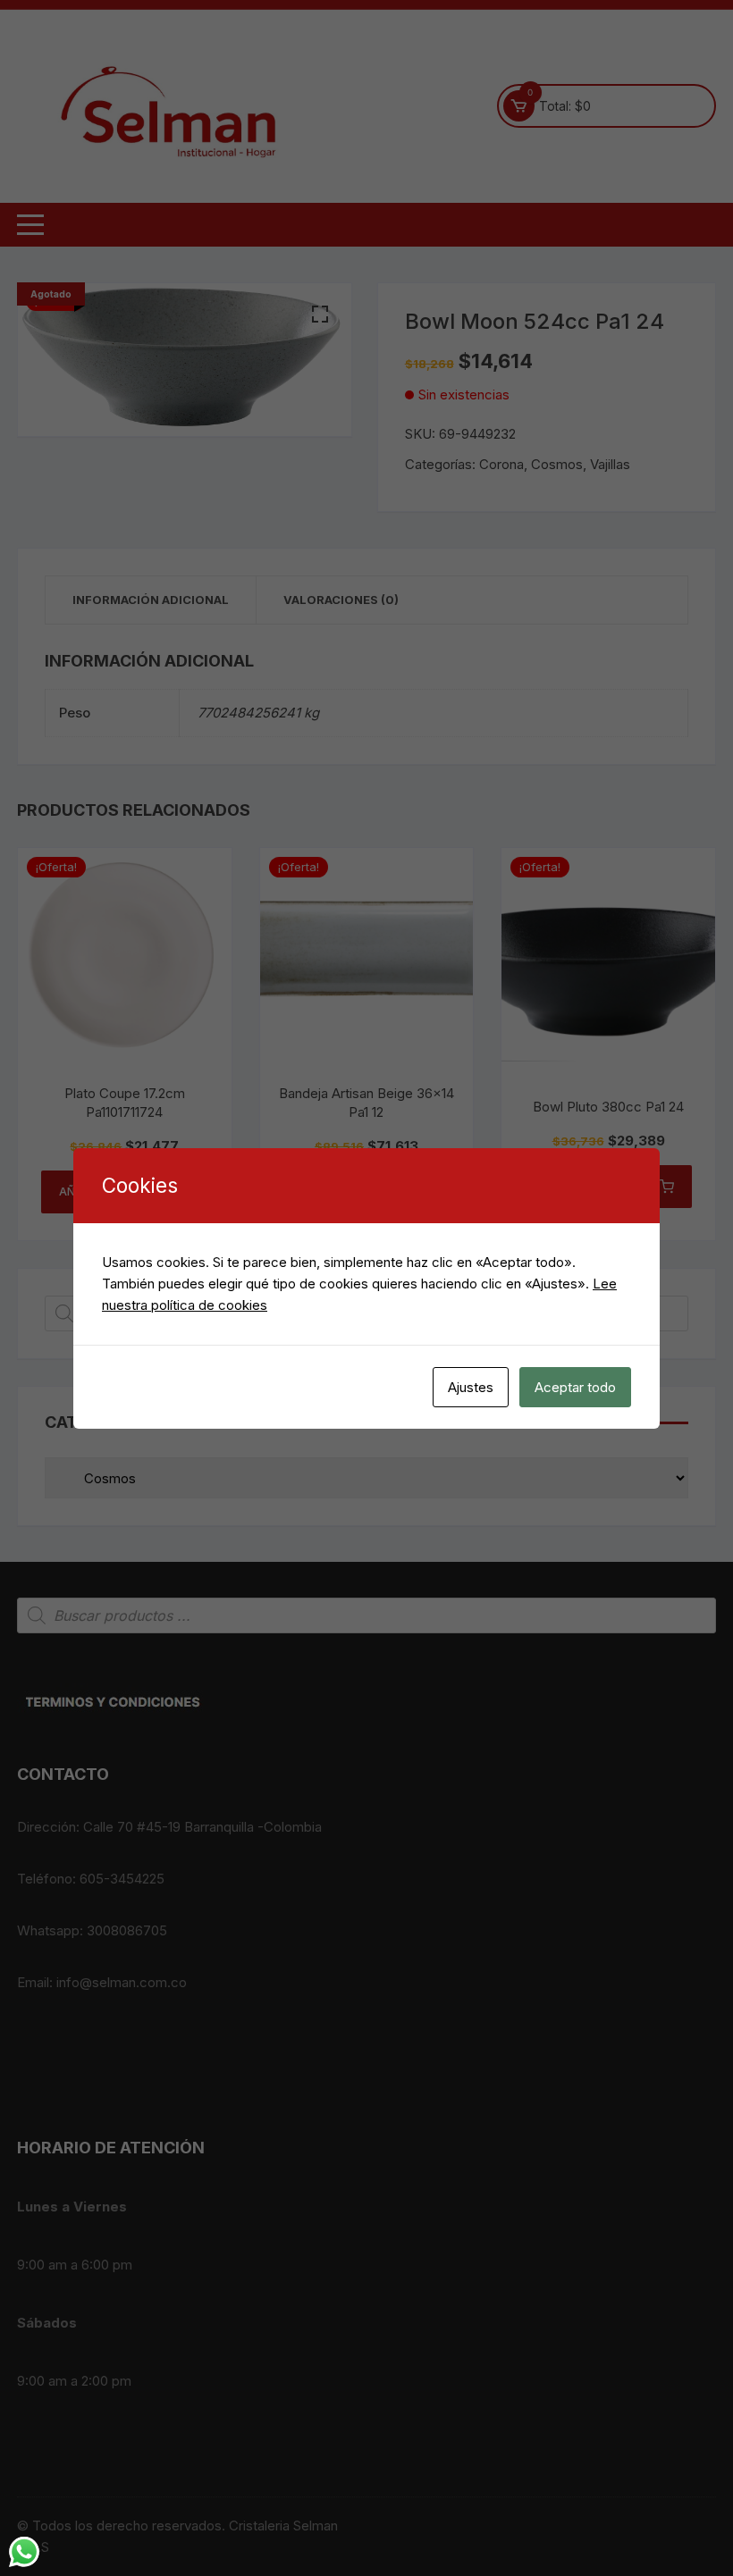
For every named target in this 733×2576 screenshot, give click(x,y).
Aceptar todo (575, 1387)
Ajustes (471, 1387)
